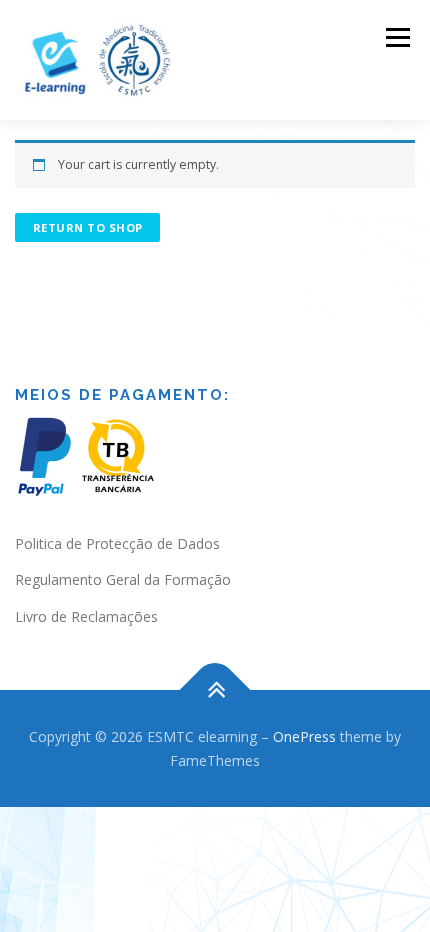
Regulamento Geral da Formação (123, 579)
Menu (396, 37)
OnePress (304, 736)
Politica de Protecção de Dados (117, 543)
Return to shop (88, 227)
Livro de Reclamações (86, 616)
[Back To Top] (215, 689)
